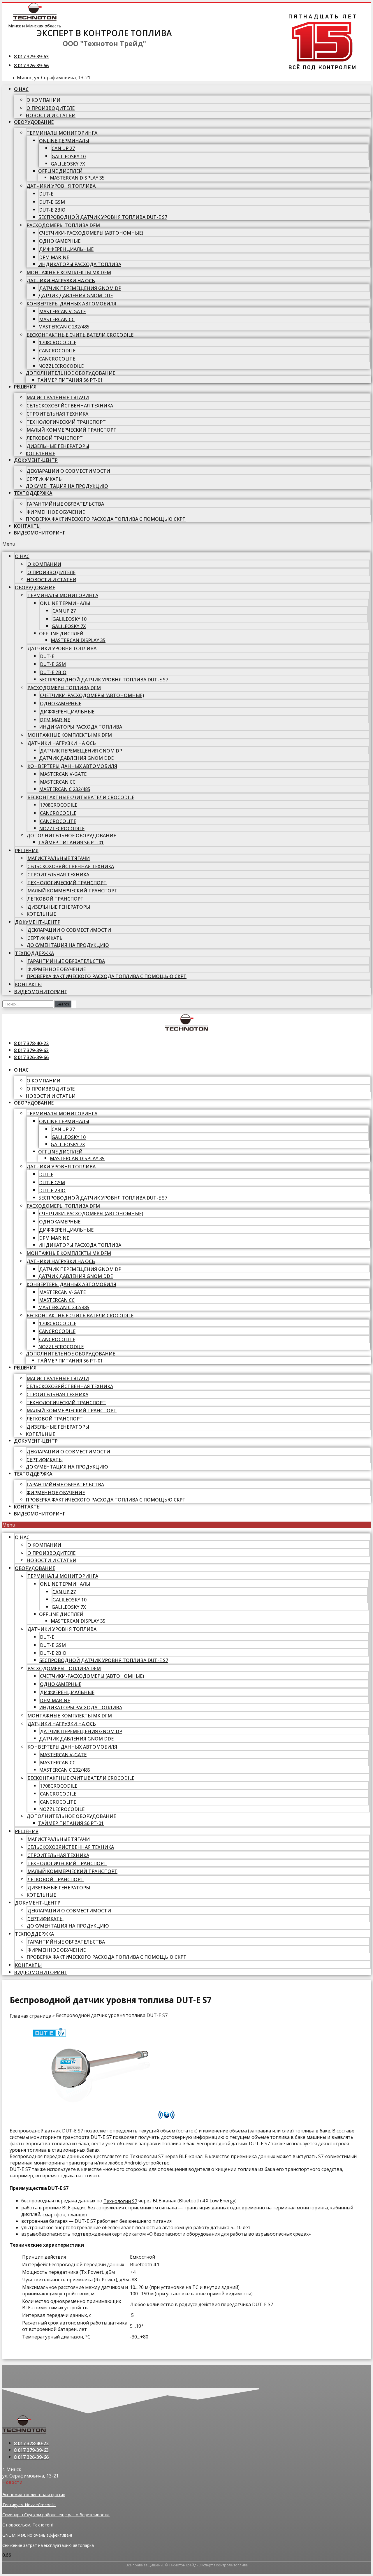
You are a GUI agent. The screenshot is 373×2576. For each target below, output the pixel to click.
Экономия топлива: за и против (34, 2495)
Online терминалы (64, 140)
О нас (21, 89)
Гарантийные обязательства (65, 504)
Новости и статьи (51, 115)
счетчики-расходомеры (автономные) (91, 233)
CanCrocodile (57, 351)
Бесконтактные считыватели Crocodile (80, 335)
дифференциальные (66, 249)
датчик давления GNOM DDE (75, 296)
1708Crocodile (58, 342)
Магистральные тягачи (58, 398)
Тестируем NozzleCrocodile (29, 2504)
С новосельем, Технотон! (28, 2525)
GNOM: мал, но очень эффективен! (37, 2535)
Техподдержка (33, 493)
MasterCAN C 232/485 (64, 327)
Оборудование (34, 122)
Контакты (27, 526)
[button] (186, 544)
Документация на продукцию (67, 486)
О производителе (51, 108)
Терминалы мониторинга (62, 133)
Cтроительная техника (57, 414)
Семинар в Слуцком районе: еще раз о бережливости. (56, 2515)
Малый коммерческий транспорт (72, 430)
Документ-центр (36, 460)
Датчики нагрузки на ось (61, 280)
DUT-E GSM (52, 202)
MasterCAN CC (57, 319)
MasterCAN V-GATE (62, 311)
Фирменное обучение (56, 512)
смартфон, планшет (65, 2215)
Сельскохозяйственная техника (70, 406)
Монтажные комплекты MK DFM (69, 272)
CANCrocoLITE (57, 359)
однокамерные (60, 241)
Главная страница (30, 2016)
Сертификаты (45, 479)
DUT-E (46, 194)
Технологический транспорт (66, 422)
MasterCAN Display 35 (77, 178)
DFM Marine (54, 257)
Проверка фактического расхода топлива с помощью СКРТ (106, 519)
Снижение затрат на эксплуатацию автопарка (48, 2545)
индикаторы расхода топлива (80, 264)
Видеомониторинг (40, 533)
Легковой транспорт (55, 438)
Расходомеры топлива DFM (63, 225)
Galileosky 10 (69, 157)
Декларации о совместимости (68, 471)
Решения (25, 387)
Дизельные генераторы (58, 446)
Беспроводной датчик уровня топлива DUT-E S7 (103, 217)
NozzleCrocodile (61, 366)
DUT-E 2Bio (52, 210)
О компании (43, 100)
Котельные (40, 453)
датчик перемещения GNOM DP (80, 288)
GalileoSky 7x (68, 164)
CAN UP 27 (63, 148)
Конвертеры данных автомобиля (71, 304)
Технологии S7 (120, 2201)
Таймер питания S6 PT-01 (70, 380)
